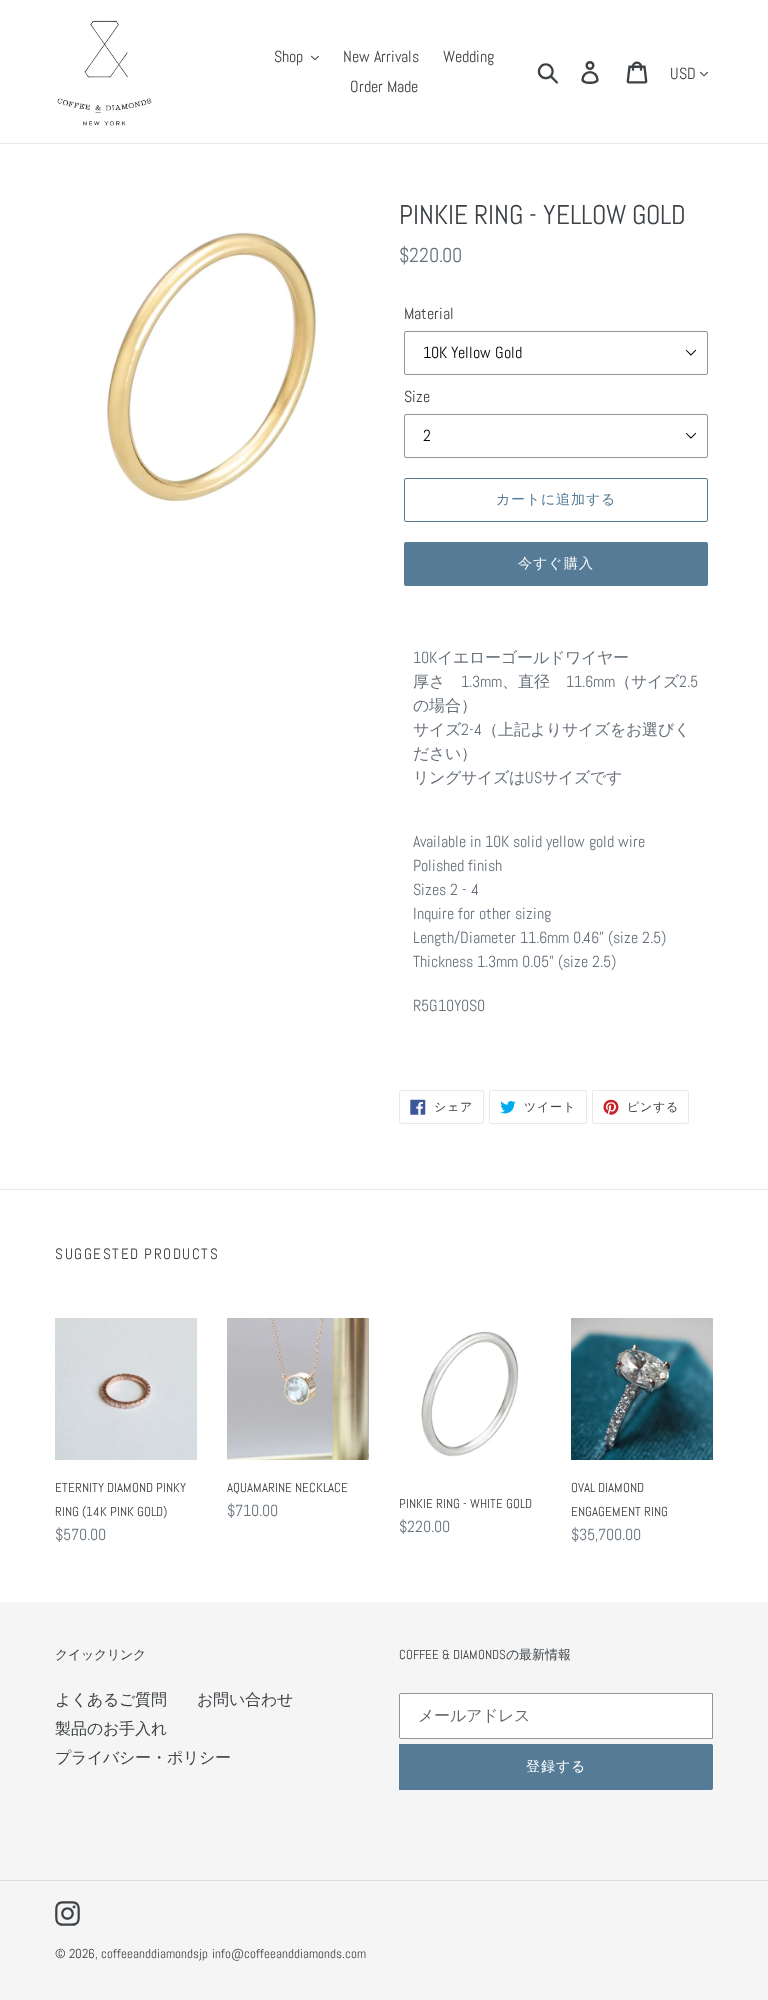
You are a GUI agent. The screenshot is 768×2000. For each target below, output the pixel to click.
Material (429, 313)
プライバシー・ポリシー (143, 1757)
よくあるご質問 (111, 1699)
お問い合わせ (245, 1699)
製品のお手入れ (111, 1728)
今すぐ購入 (556, 563)
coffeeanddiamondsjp (154, 1953)
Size (417, 396)
